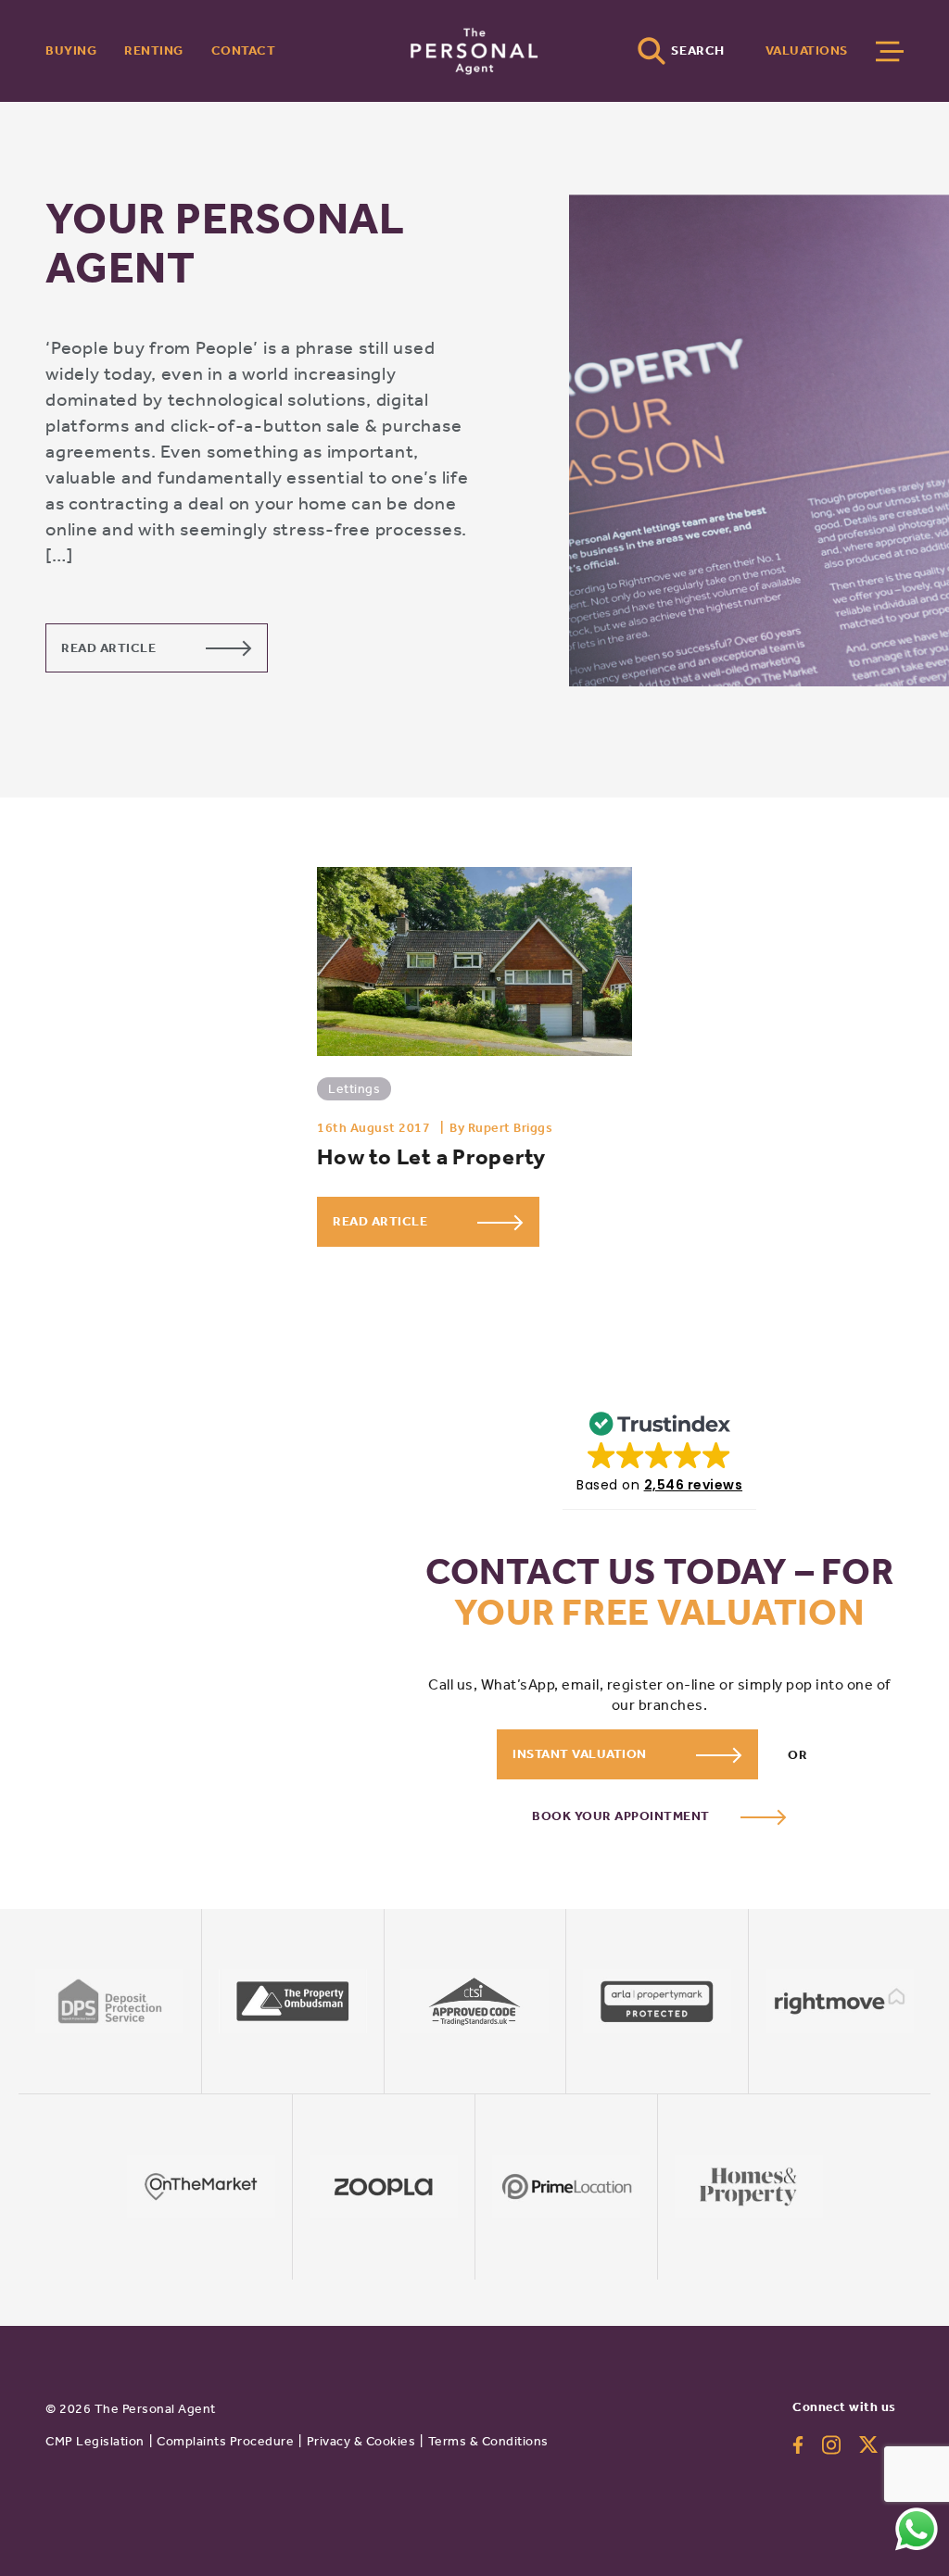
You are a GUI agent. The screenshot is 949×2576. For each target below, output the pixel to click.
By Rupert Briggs (501, 1128)
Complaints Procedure (225, 2441)
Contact (244, 50)
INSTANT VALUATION (581, 1754)
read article (382, 1221)
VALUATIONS (807, 50)
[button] (659, 1448)
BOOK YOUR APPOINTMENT (622, 1816)
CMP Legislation (95, 2441)
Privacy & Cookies (361, 2441)
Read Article (110, 648)
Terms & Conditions (488, 2441)
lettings (354, 1089)
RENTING (154, 50)
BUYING (71, 50)
